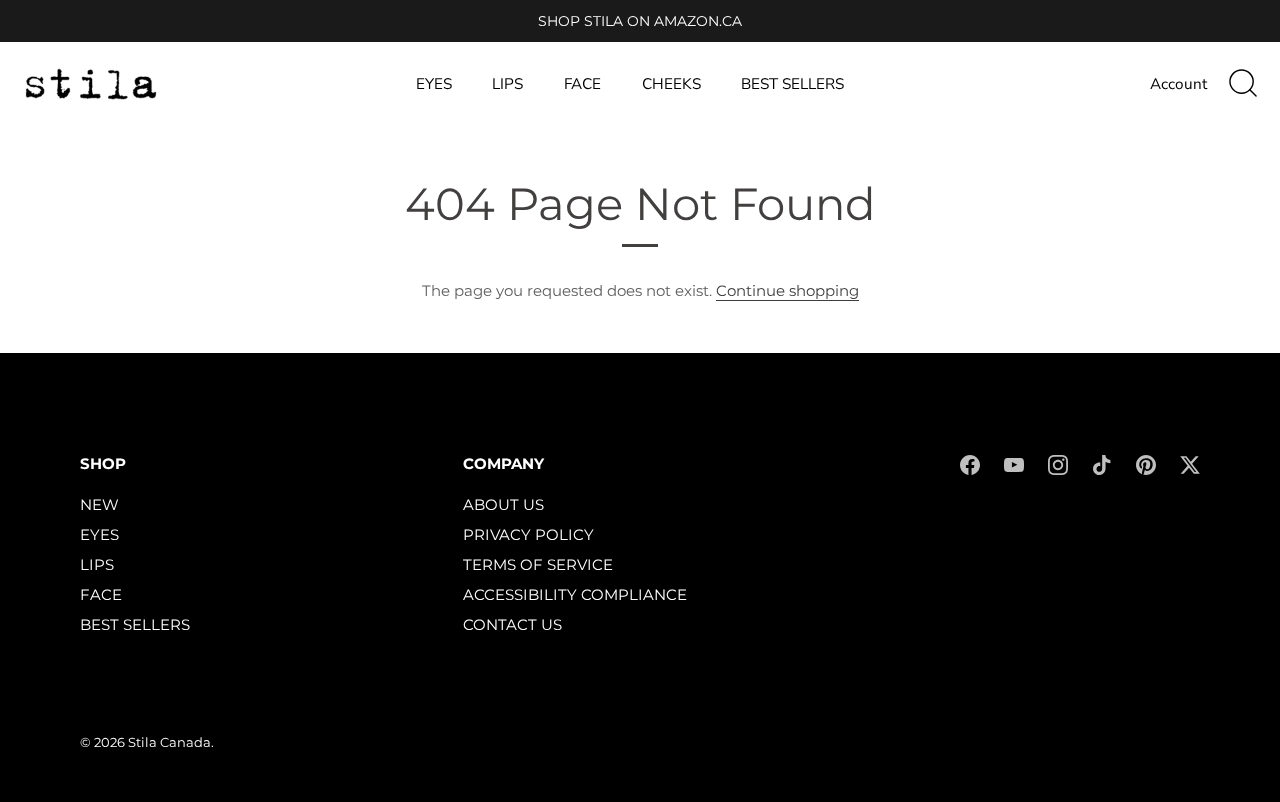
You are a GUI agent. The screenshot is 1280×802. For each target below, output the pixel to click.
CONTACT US (512, 624)
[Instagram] (1058, 463)
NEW (99, 504)
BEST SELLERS (792, 84)
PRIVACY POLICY (528, 534)
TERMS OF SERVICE (538, 564)
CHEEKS (671, 84)
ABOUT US (503, 504)
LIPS (507, 84)
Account (1178, 84)
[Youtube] (1014, 463)
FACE (582, 84)
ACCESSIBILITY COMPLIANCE (575, 594)
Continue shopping (787, 290)
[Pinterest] (1146, 463)
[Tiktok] (1102, 463)
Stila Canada (169, 742)
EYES (434, 84)
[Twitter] (1190, 463)
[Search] (1243, 84)
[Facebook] (970, 463)
